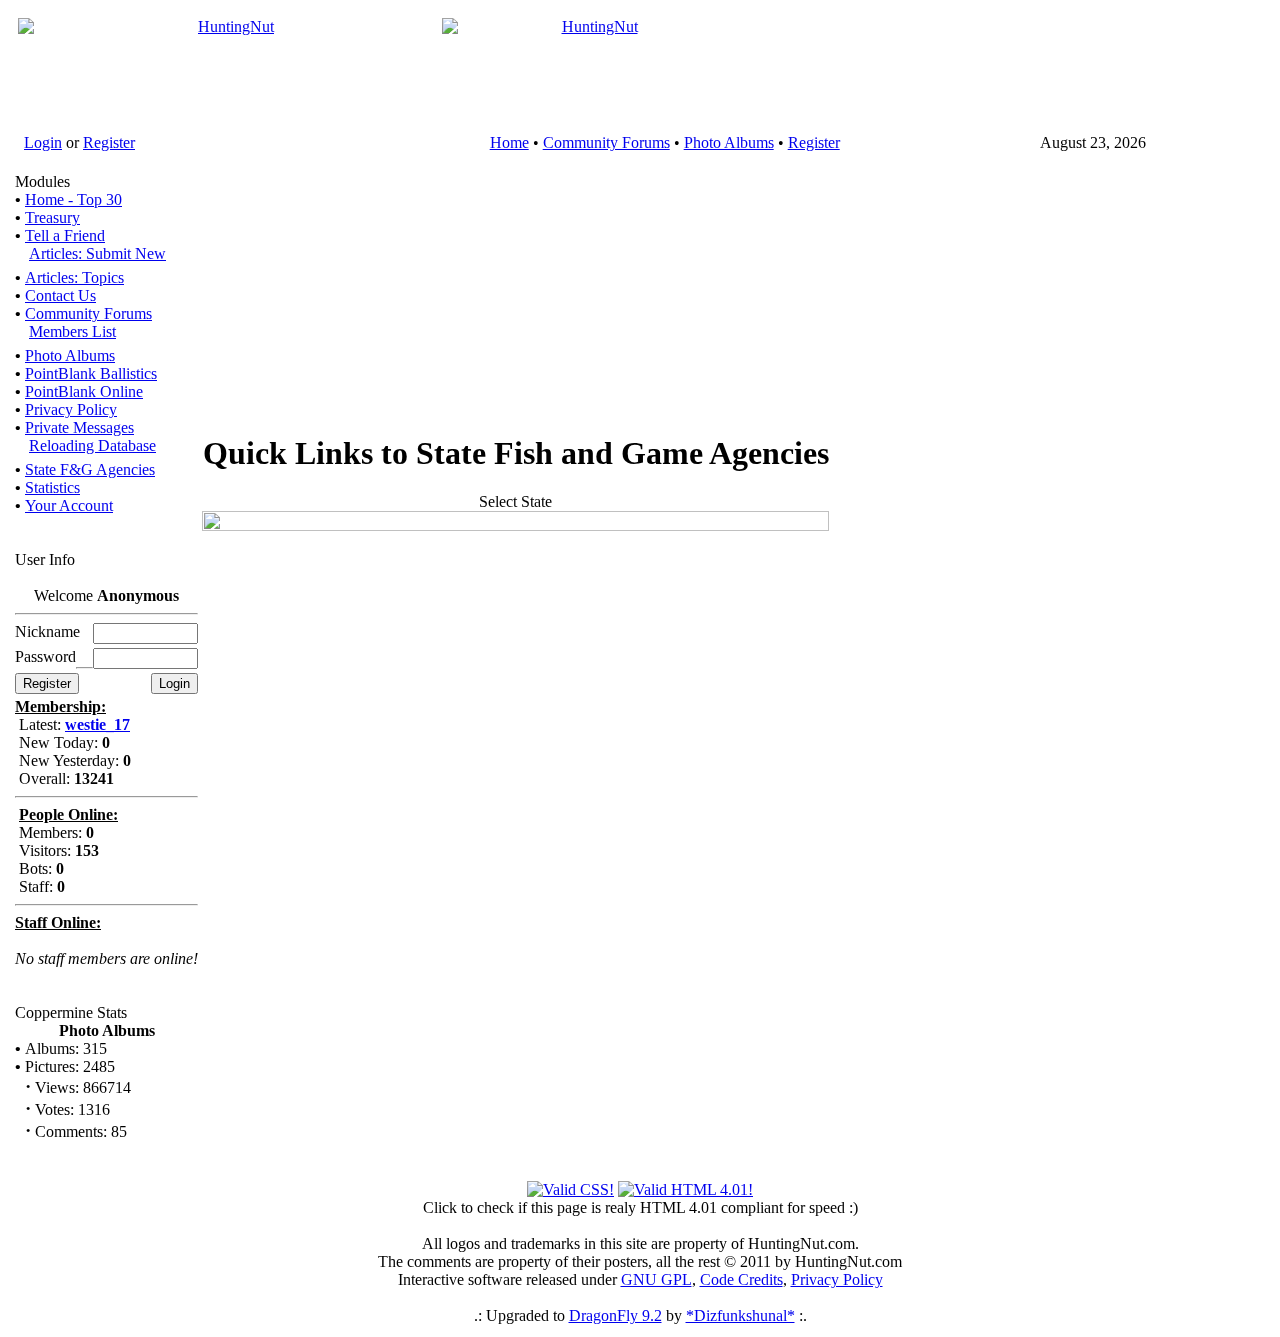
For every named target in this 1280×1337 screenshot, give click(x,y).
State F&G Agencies (90, 469)
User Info (45, 559)
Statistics (52, 487)
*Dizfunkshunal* (740, 1315)
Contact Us (60, 295)
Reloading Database (92, 445)
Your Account (69, 505)
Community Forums (606, 142)
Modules (42, 181)
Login (43, 142)
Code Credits (741, 1279)
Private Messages (79, 427)
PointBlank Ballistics (91, 373)
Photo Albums (729, 142)
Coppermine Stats (71, 1012)
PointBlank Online (84, 391)
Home (509, 142)
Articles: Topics (74, 277)
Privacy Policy (71, 409)
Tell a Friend (65, 235)
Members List (72, 331)
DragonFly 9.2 (615, 1315)
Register (109, 142)
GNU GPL (656, 1279)
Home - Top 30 (73, 199)
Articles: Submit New (97, 253)
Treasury (52, 217)
